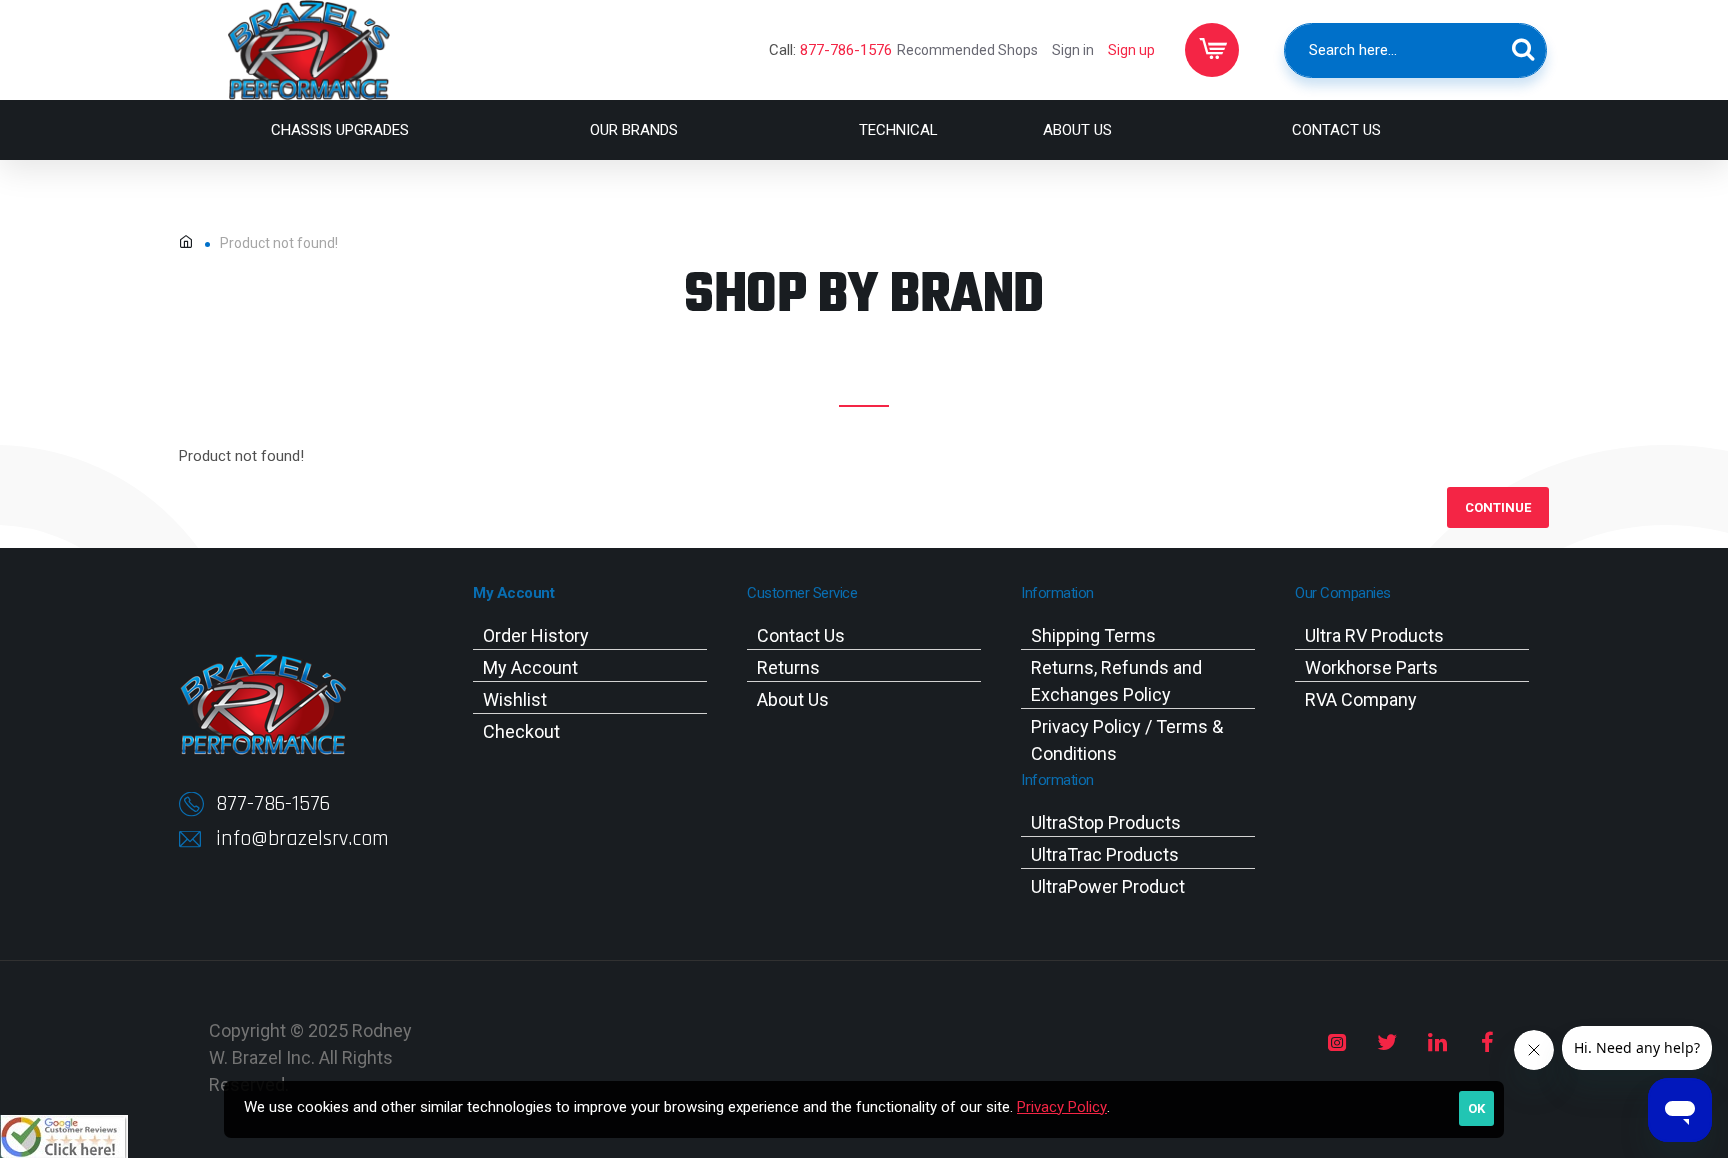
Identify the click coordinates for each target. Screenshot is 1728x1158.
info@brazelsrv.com (302, 839)
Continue (1498, 507)
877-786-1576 (846, 50)
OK (1476, 1108)
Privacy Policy (1062, 1107)
